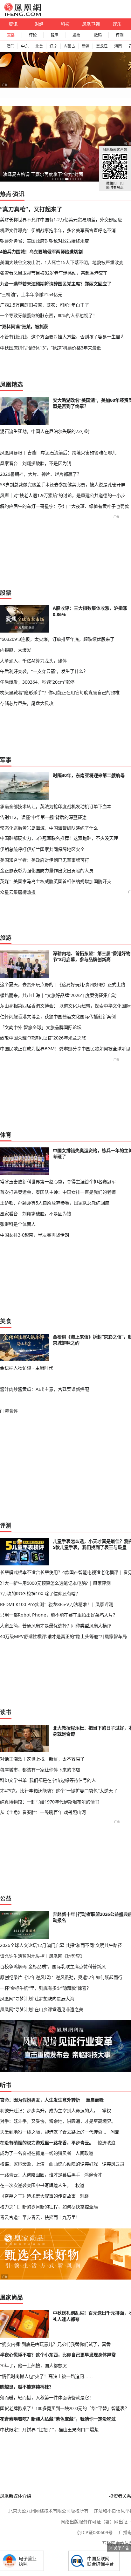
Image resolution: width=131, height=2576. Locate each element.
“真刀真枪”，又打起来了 (31, 209)
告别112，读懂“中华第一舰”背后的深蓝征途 (43, 817)
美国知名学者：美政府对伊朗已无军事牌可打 (45, 860)
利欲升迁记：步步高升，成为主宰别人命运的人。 (49, 2111)
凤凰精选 (11, 384)
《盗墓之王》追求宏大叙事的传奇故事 (38, 2196)
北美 (39, 46)
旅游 (6, 938)
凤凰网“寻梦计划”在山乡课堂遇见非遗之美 (42, 2009)
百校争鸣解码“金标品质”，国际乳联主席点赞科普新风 (53, 1966)
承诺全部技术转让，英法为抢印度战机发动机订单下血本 (56, 806)
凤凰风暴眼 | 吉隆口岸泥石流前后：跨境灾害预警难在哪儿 (58, 452)
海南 (118, 46)
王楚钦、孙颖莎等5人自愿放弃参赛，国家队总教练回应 (55, 1203)
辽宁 (53, 46)
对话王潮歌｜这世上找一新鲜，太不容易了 (42, 1759)
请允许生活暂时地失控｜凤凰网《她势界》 (42, 1956)
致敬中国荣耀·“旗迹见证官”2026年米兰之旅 (43, 1038)
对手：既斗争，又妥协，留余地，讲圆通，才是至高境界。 (58, 2121)
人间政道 (84, 2153)
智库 (54, 35)
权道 (80, 2185)
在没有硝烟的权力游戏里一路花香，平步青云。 (47, 2143)
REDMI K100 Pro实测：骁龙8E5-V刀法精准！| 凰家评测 (57, 1604)
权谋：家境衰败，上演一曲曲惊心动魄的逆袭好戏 (49, 2164)
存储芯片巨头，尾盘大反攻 (27, 703)
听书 (6, 2085)
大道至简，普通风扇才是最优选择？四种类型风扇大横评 (56, 1626)
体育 (6, 1135)
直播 (11, 35)
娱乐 (117, 24)
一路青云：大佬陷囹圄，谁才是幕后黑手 (40, 2175)
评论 (33, 35)
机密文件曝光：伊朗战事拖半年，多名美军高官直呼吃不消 (58, 230)
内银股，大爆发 (16, 650)
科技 (65, 24)
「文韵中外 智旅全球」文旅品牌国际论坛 (41, 1027)
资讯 (13, 24)
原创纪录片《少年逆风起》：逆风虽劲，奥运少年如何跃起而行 (61, 1977)
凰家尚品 (11, 2297)
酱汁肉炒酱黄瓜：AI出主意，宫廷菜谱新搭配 (45, 1389)
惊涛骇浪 (107, 2143)
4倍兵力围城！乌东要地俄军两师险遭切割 (41, 252)
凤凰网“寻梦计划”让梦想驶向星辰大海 (37, 1998)
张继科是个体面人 (18, 1224)
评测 (120, 35)
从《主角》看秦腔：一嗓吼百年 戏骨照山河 (43, 1812)
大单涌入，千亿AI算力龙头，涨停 (33, 661)
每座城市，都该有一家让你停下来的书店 (40, 1770)
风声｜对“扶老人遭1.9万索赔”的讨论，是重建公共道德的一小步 (63, 495)
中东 (25, 46)
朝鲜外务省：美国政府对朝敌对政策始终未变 (45, 241)
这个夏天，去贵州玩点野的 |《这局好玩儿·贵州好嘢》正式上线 (63, 984)
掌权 (107, 2111)
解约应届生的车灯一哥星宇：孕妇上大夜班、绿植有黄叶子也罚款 (65, 506)
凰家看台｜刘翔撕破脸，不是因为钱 (36, 463)
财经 (39, 24)
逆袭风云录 (113, 2164)
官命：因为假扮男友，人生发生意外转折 (40, 2100)
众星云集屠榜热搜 (18, 892)
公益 (6, 1898)
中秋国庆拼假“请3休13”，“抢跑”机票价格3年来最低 (51, 348)
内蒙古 (69, 46)
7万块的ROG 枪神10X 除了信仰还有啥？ (40, 1593)
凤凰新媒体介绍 (16, 2496)
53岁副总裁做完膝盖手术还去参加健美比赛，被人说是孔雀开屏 (63, 485)
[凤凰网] (22, 15)
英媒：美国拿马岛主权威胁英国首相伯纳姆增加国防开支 (56, 881)
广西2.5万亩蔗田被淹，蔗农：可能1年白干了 (45, 305)
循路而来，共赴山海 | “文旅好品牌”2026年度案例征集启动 (58, 995)
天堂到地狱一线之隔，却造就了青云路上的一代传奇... (53, 2132)
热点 (6, 194)
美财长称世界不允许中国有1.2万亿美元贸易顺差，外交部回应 (61, 219)
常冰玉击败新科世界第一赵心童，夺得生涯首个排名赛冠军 (58, 1182)
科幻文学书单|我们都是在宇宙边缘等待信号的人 (48, 1780)
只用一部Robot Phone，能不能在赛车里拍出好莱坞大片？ (59, 1615)
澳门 (10, 46)
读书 (6, 1712)
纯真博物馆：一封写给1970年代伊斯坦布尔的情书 (50, 1802)
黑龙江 (102, 46)
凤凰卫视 (91, 24)
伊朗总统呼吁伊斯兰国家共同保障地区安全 (42, 849)
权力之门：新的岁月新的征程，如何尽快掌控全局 (49, 2207)
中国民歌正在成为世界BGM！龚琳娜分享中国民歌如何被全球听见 (65, 1049)
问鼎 (115, 2132)
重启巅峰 (95, 2100)
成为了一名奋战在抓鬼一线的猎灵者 (36, 2153)
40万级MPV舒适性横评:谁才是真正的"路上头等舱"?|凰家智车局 (63, 1636)
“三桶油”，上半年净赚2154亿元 (31, 294)
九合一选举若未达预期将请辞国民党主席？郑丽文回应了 (56, 284)
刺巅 (84, 2196)
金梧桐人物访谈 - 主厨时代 (27, 1368)
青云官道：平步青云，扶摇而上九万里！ (40, 2217)
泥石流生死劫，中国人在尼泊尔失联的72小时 (45, 431)
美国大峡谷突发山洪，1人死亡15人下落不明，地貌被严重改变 (62, 262)
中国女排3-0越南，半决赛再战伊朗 (34, 1235)
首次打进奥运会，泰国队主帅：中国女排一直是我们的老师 (58, 1192)
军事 (6, 760)
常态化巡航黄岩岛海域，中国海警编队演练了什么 (49, 828)
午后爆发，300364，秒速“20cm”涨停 (37, 682)
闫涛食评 (9, 1411)
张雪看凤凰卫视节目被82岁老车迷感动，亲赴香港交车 (54, 273)
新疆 (86, 46)
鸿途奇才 (93, 2175)
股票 (76, 35)
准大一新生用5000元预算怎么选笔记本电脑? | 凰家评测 (55, 1583)
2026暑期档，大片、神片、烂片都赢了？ (41, 474)
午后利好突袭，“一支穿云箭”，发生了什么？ (44, 671)
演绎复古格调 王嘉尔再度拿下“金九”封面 (43, 174)
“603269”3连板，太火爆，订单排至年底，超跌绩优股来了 (57, 639)
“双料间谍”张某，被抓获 (24, 326)
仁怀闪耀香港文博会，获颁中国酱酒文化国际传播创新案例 (58, 1016)
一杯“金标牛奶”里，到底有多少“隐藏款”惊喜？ (45, 1988)
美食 (6, 1321)
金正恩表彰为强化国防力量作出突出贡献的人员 (47, 870)
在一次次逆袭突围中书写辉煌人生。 (36, 2185)
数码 (98, 35)
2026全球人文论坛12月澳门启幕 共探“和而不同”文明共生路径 (61, 1945)
